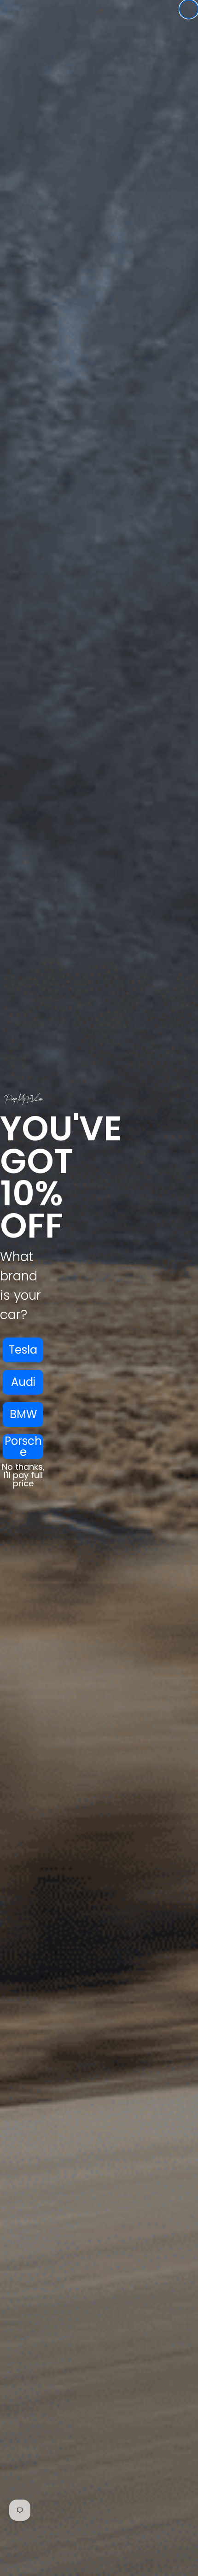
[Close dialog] (189, 9)
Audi (23, 1382)
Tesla (23, 1350)
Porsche (23, 1447)
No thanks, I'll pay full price (23, 1475)
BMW (23, 1414)
